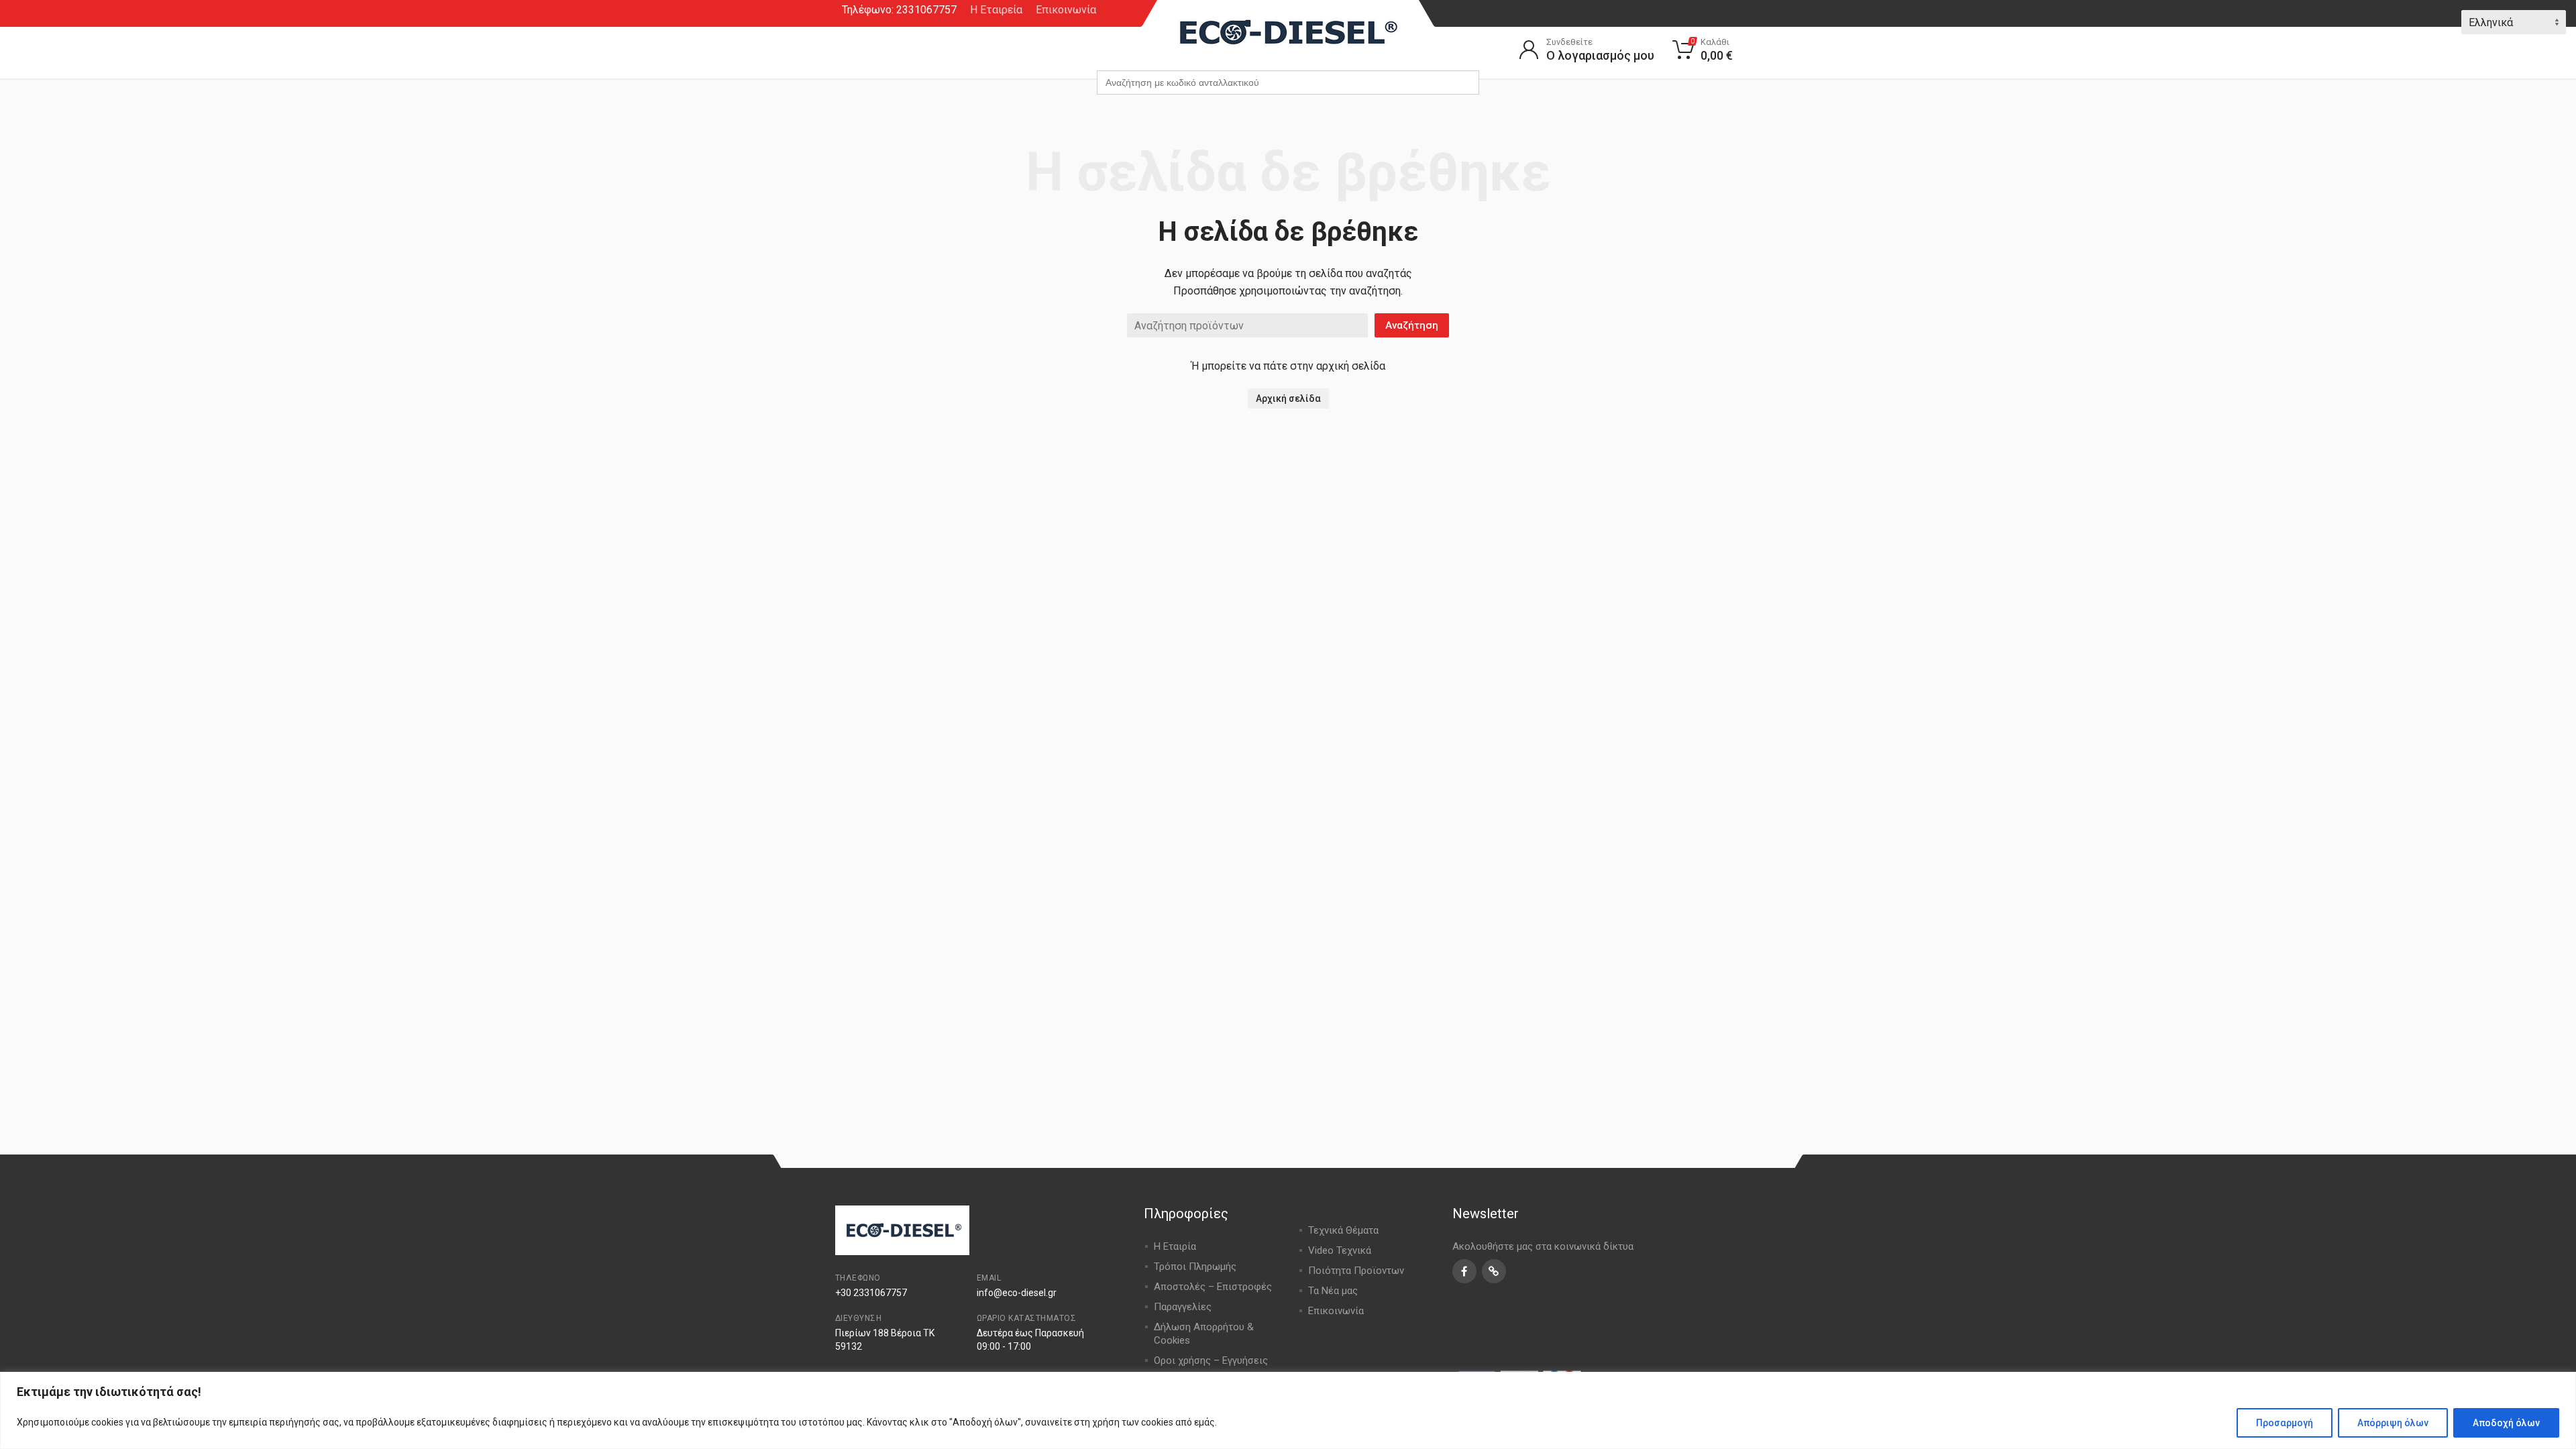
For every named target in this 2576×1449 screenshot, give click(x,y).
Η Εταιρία (1175, 1246)
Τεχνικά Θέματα (1343, 1230)
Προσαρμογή (2285, 1423)
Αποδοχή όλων (2506, 1423)
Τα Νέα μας (1333, 1291)
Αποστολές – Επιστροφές (1213, 1287)
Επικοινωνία (1066, 10)
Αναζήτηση (1412, 325)
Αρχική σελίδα (1288, 398)
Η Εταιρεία (996, 10)
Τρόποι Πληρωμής (1195, 1267)
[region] (1288, 1410)
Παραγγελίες (1183, 1307)
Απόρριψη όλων (2393, 1423)
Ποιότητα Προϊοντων (1356, 1271)
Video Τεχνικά (1340, 1250)
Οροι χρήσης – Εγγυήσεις (1211, 1360)
